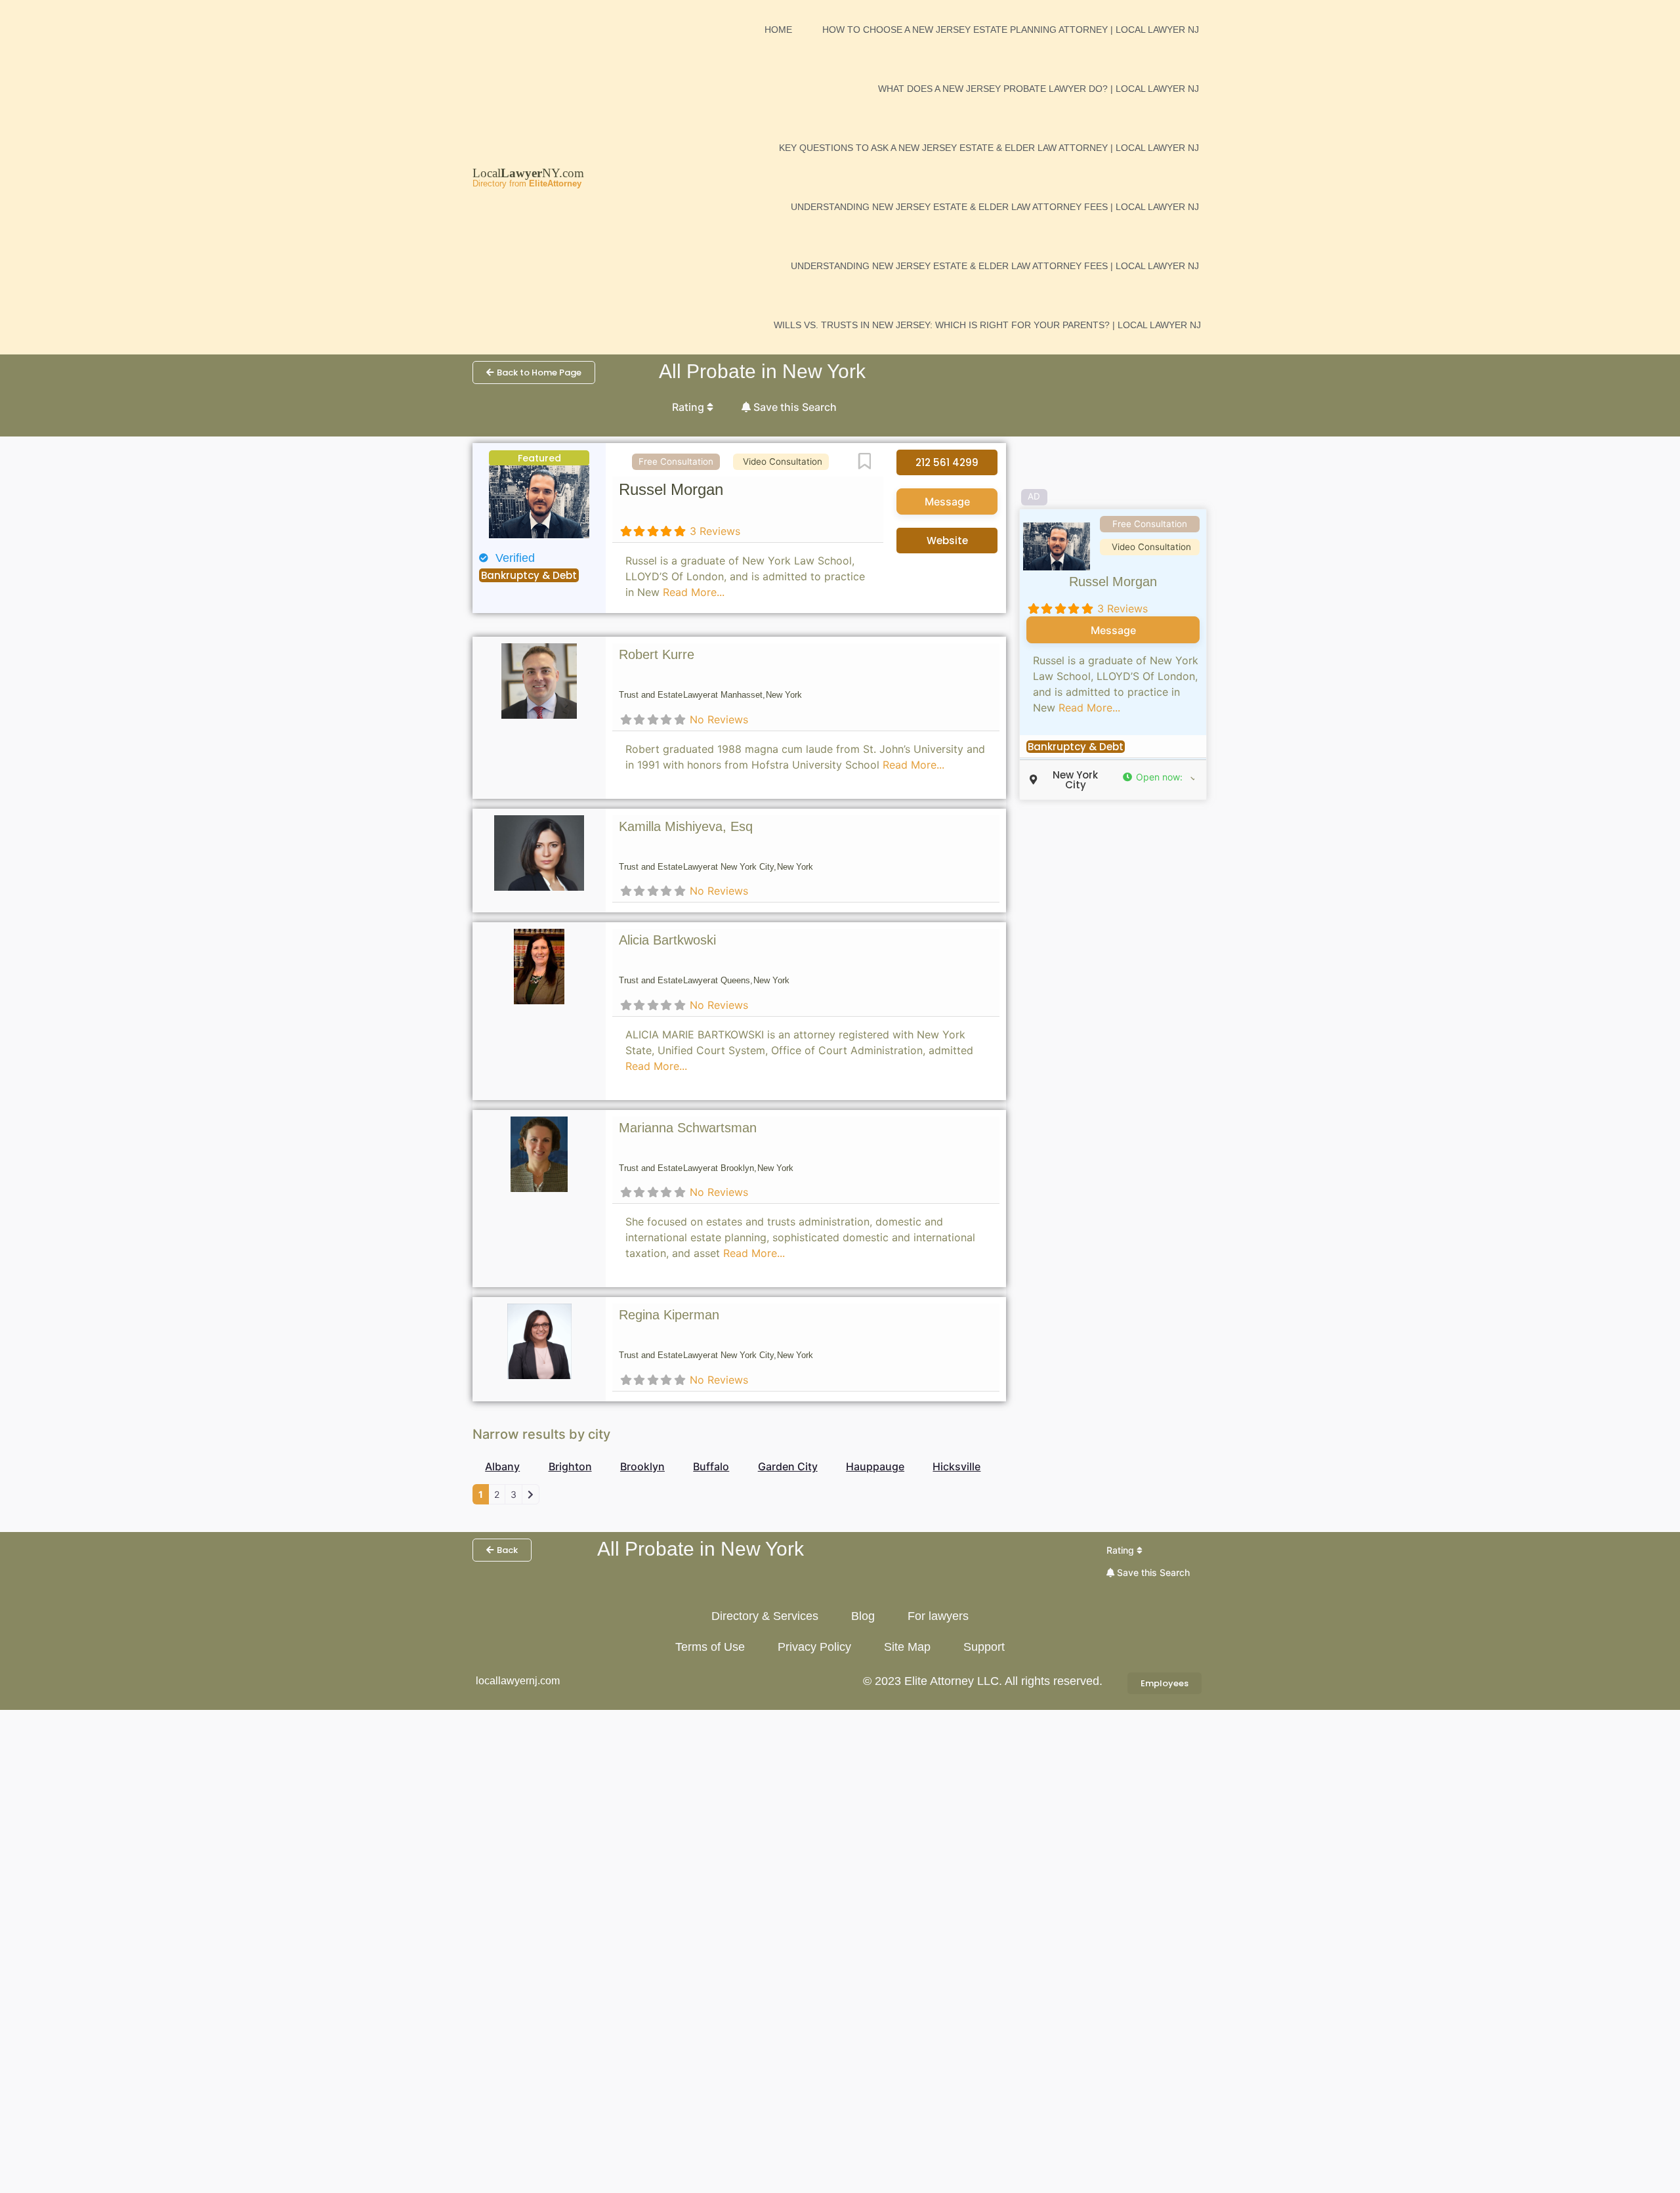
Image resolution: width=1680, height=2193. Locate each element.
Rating (689, 407)
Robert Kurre (657, 654)
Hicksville (956, 1466)
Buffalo (711, 1466)
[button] (1158, 777)
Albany (502, 1466)
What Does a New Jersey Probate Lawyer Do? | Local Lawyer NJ (1039, 89)
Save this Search (794, 407)
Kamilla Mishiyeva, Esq (686, 826)
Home (778, 30)
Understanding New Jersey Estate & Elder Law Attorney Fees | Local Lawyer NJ (995, 207)
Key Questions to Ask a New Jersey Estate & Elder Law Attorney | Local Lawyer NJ (989, 148)
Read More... (694, 592)
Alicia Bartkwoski (667, 940)
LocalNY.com (528, 173)
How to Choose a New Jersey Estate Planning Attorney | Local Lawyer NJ (1011, 30)
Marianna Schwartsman (688, 1128)
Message (947, 501)
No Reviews (719, 719)
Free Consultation (676, 461)
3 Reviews (715, 531)
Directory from (527, 183)
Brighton (570, 1466)
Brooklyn (642, 1466)
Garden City (788, 1466)
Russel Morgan (671, 489)
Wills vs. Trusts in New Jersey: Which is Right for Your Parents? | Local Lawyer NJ (987, 325)
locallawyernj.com (518, 1681)
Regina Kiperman (669, 1315)
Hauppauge (875, 1466)
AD (1034, 496)
